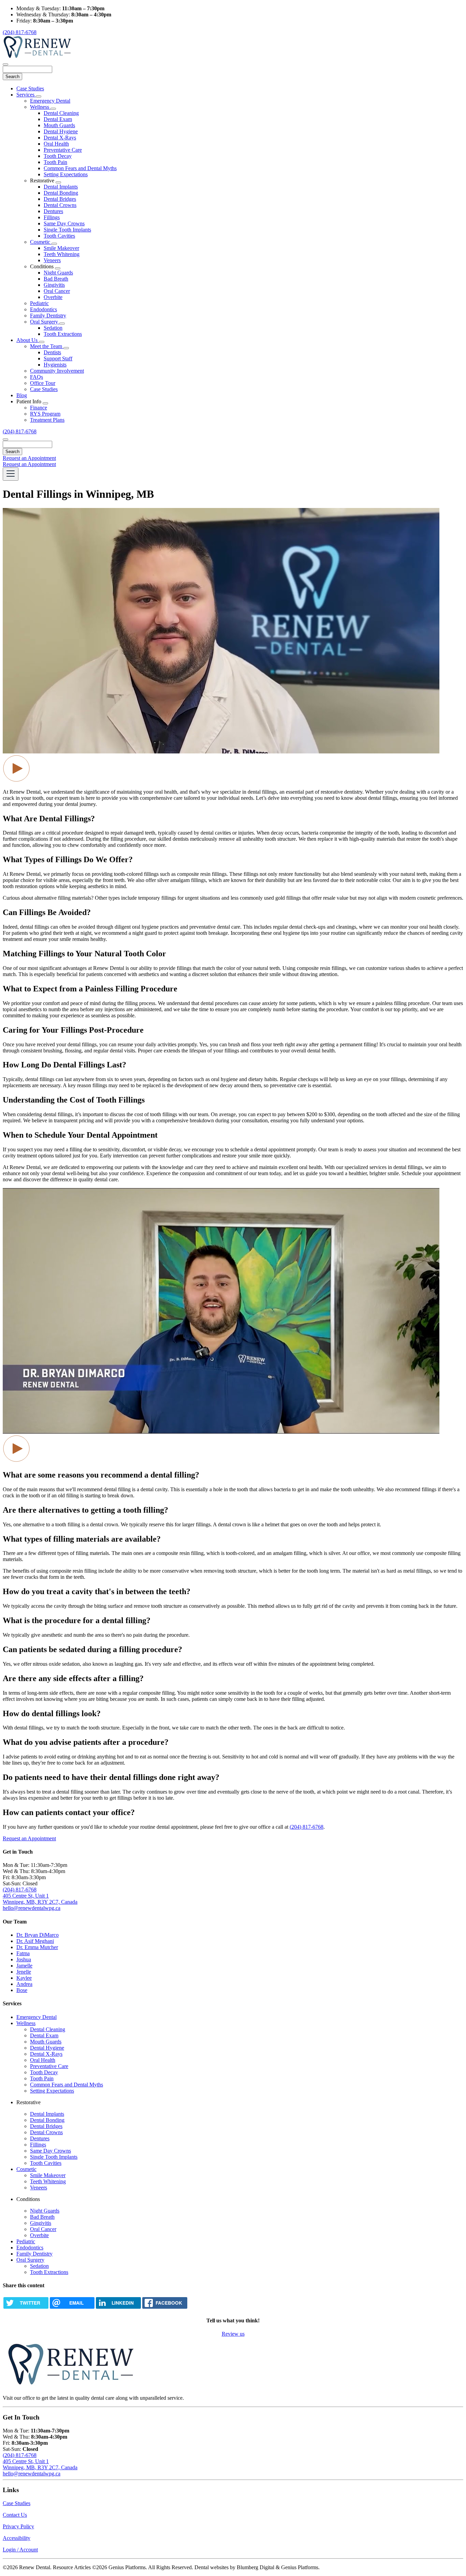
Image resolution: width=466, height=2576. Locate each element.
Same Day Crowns (64, 223)
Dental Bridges (60, 199)
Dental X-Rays (60, 138)
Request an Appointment (29, 458)
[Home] (37, 56)
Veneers (52, 260)
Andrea (24, 1984)
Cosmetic (41, 242)
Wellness (40, 107)
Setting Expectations (66, 174)
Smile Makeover (61, 248)
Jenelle (24, 1972)
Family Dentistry (48, 316)
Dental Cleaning (61, 113)
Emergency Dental (50, 101)
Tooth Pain (55, 162)
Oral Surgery (45, 322)
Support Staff (58, 358)
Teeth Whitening (62, 254)
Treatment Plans (47, 420)
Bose (22, 1990)
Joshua (24, 1959)
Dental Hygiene (61, 131)
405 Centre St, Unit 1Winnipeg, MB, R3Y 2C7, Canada (40, 2464)
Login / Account (20, 2550)
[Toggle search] (5, 439)
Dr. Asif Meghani (35, 1941)
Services (26, 95)
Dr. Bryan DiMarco (38, 1935)
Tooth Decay (58, 156)
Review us (233, 2334)
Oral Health (56, 144)
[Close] (5, 64)
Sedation (53, 328)
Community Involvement (57, 371)
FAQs (37, 377)
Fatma (23, 1953)
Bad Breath (56, 279)
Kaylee (24, 1978)
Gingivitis (54, 285)
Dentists (52, 352)
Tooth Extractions (63, 334)
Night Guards (58, 273)
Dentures (53, 211)
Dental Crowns (60, 205)
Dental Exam (58, 119)
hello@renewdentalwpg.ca (32, 1908)
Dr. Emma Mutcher (37, 1947)
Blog (22, 395)
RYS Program (45, 414)
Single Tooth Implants (67, 230)
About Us (28, 340)
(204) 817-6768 (20, 32)
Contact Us (15, 2515)
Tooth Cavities (59, 236)
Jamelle (24, 1966)
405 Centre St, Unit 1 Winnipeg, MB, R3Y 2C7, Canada (40, 1899)
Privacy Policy (18, 2526)
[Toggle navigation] (11, 474)
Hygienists (55, 365)
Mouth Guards (59, 125)
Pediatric (39, 303)
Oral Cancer (57, 291)
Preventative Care (63, 150)
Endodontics (43, 309)
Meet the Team (47, 346)
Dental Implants (61, 187)
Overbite (53, 297)
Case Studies (30, 88)
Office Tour (43, 383)
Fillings (52, 217)
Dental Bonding (61, 193)
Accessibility (17, 2538)
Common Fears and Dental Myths (80, 168)
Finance (39, 408)
